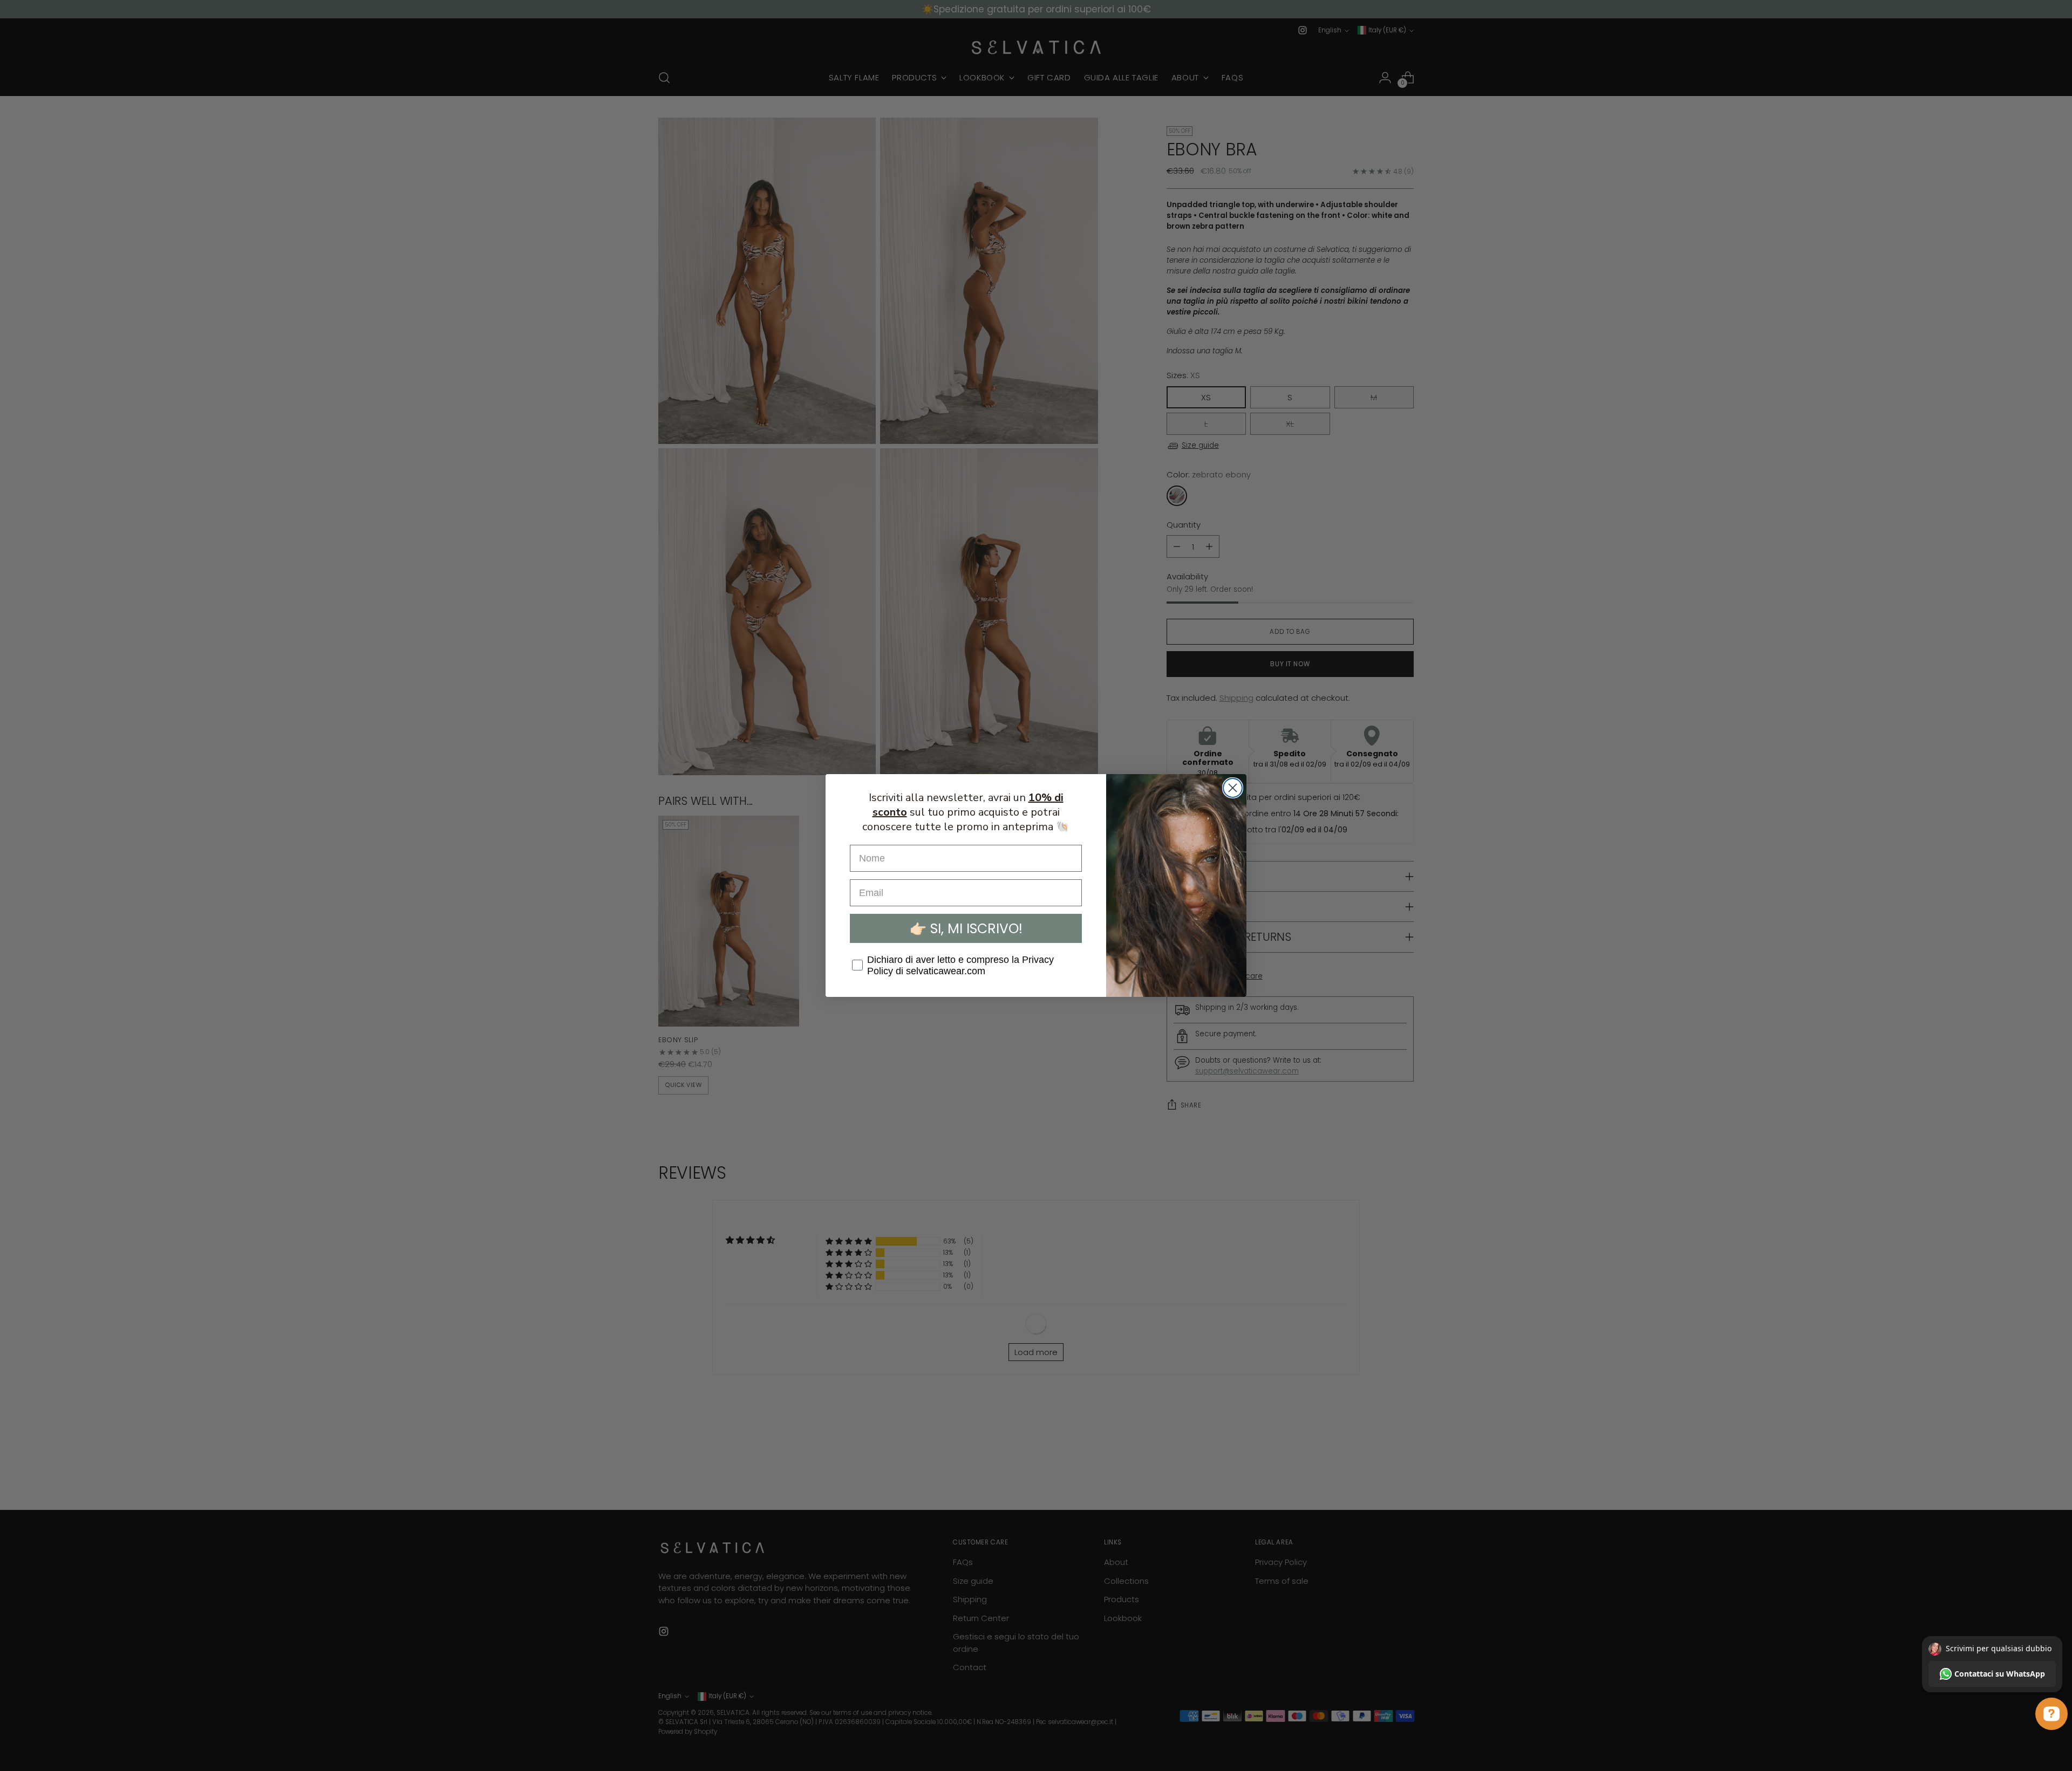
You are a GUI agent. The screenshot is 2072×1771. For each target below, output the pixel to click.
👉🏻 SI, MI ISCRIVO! (966, 929)
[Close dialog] (1233, 788)
